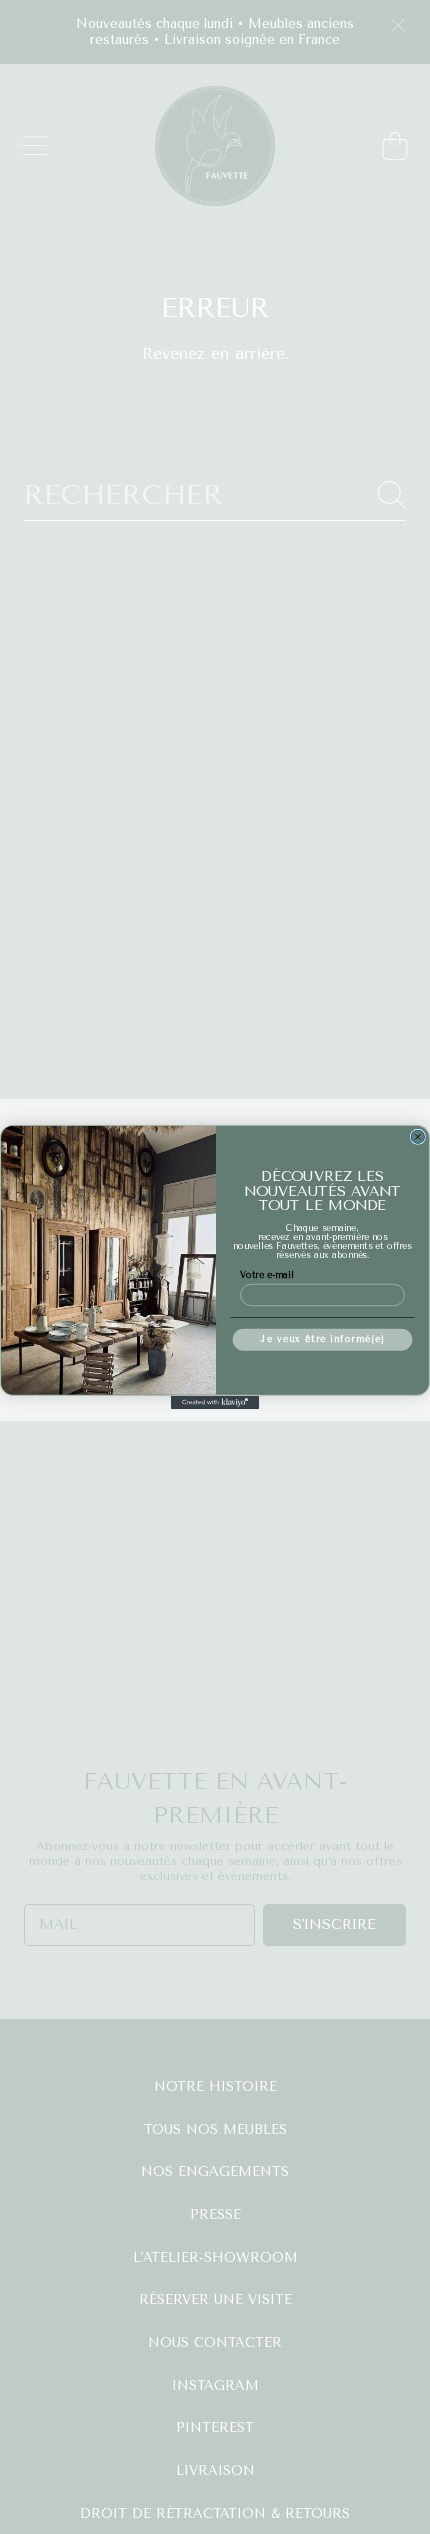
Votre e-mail (266, 1275)
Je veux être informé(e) (322, 1339)
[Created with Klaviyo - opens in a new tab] (215, 1402)
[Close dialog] (417, 1136)
